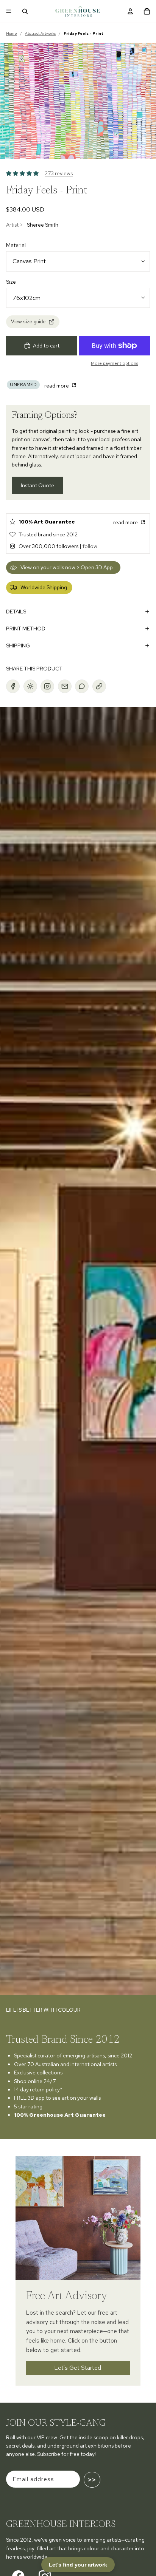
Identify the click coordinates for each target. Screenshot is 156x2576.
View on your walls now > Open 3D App (67, 567)
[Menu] (9, 11)
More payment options (115, 363)
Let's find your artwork (78, 2565)
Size (11, 282)
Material (16, 245)
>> (92, 2480)
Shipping (18, 646)
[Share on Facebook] (13, 686)
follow (90, 546)
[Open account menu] (130, 11)
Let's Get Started (78, 2368)
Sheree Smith (43, 225)
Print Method (26, 629)
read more (57, 386)
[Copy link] (99, 686)
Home (12, 33)
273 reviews (59, 173)
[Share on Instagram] (47, 686)
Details (16, 612)
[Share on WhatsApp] (82, 686)
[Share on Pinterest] (30, 686)
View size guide (28, 322)
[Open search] (25, 11)
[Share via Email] (65, 686)
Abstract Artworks (40, 33)
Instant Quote (37, 485)
